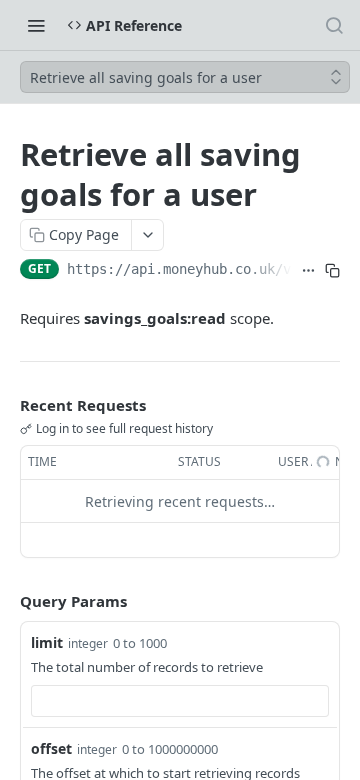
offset (51, 748)
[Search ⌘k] (334, 25)
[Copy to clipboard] (332, 271)
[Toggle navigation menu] (36, 25)
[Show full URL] (308, 271)
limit (47, 642)
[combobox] (180, 701)
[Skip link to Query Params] (6, 602)
